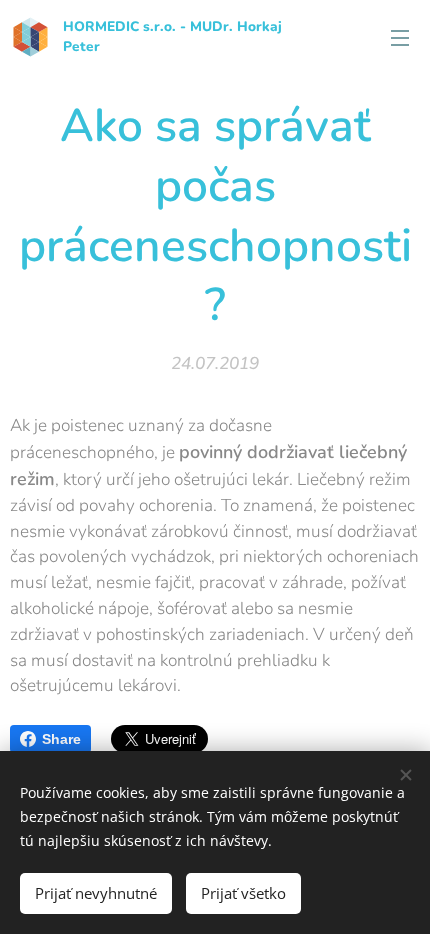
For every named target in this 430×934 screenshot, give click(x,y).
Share (61, 739)
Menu (400, 37)
